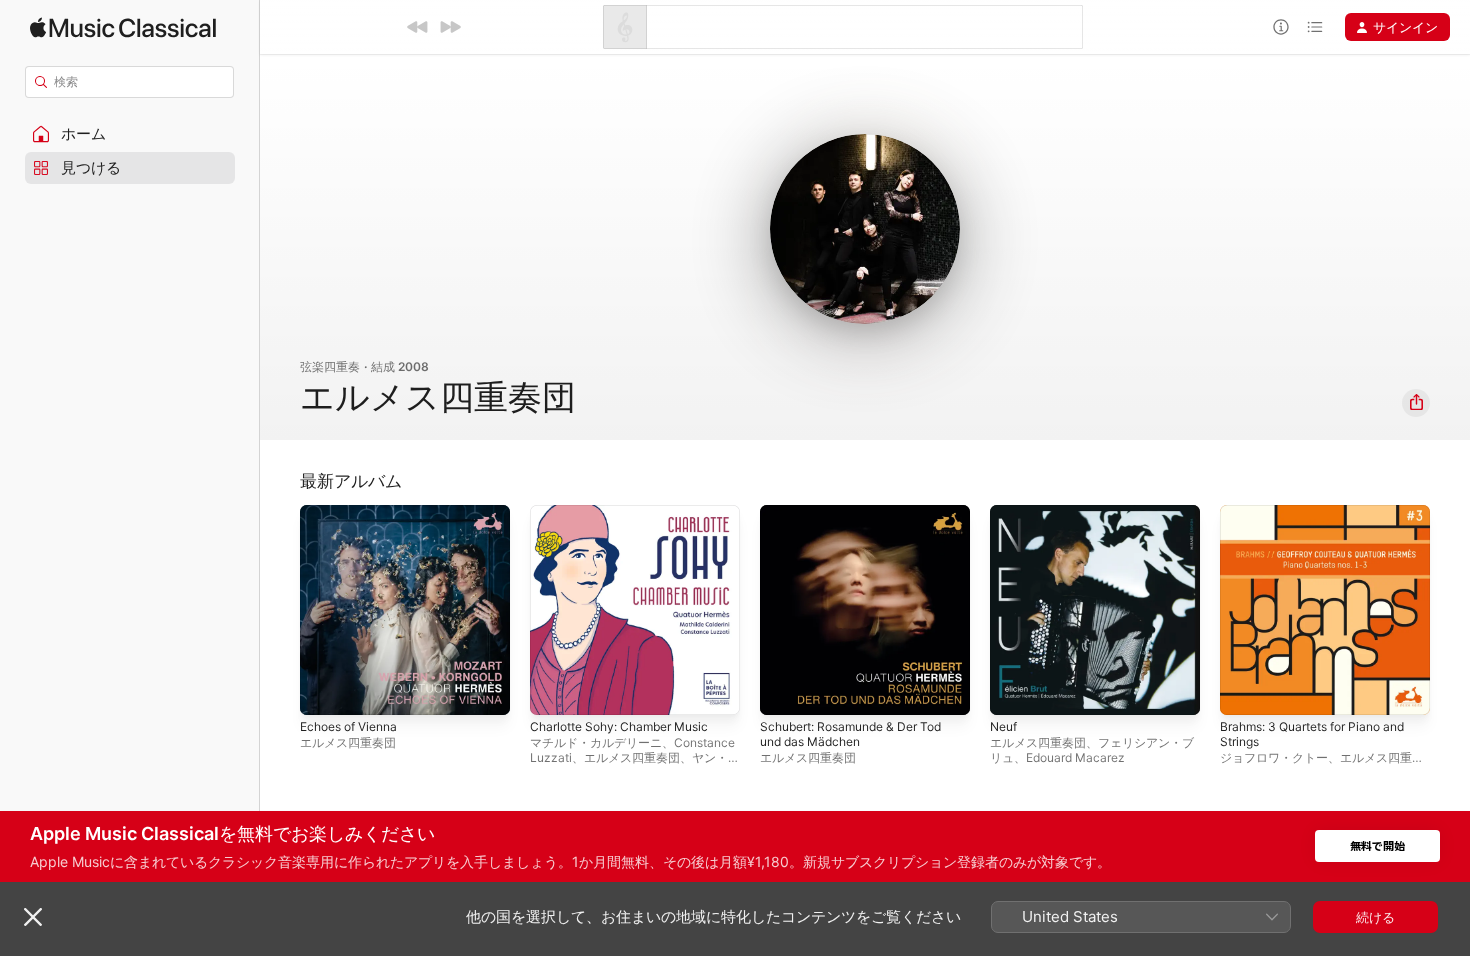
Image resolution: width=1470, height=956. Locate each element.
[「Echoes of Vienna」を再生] (325, 690)
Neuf (1005, 513)
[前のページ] (280, 610)
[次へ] (450, 27)
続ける (1375, 917)
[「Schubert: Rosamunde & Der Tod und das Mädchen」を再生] (785, 690)
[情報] (1281, 27)
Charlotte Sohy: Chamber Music (629, 513)
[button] (130, 134)
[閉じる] (33, 917)
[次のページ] (1450, 610)
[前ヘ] (418, 27)
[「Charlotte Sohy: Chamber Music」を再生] (555, 690)
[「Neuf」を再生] (1015, 690)
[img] (123, 27)
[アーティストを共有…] (1416, 403)
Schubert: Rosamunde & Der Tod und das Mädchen (861, 521)
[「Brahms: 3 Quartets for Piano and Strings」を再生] (1245, 690)
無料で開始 (1377, 846)
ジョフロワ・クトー (1274, 757)
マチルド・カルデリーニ (596, 742)
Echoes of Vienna (355, 513)
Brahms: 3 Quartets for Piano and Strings (1324, 521)
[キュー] (1315, 27)
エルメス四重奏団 (348, 742)
